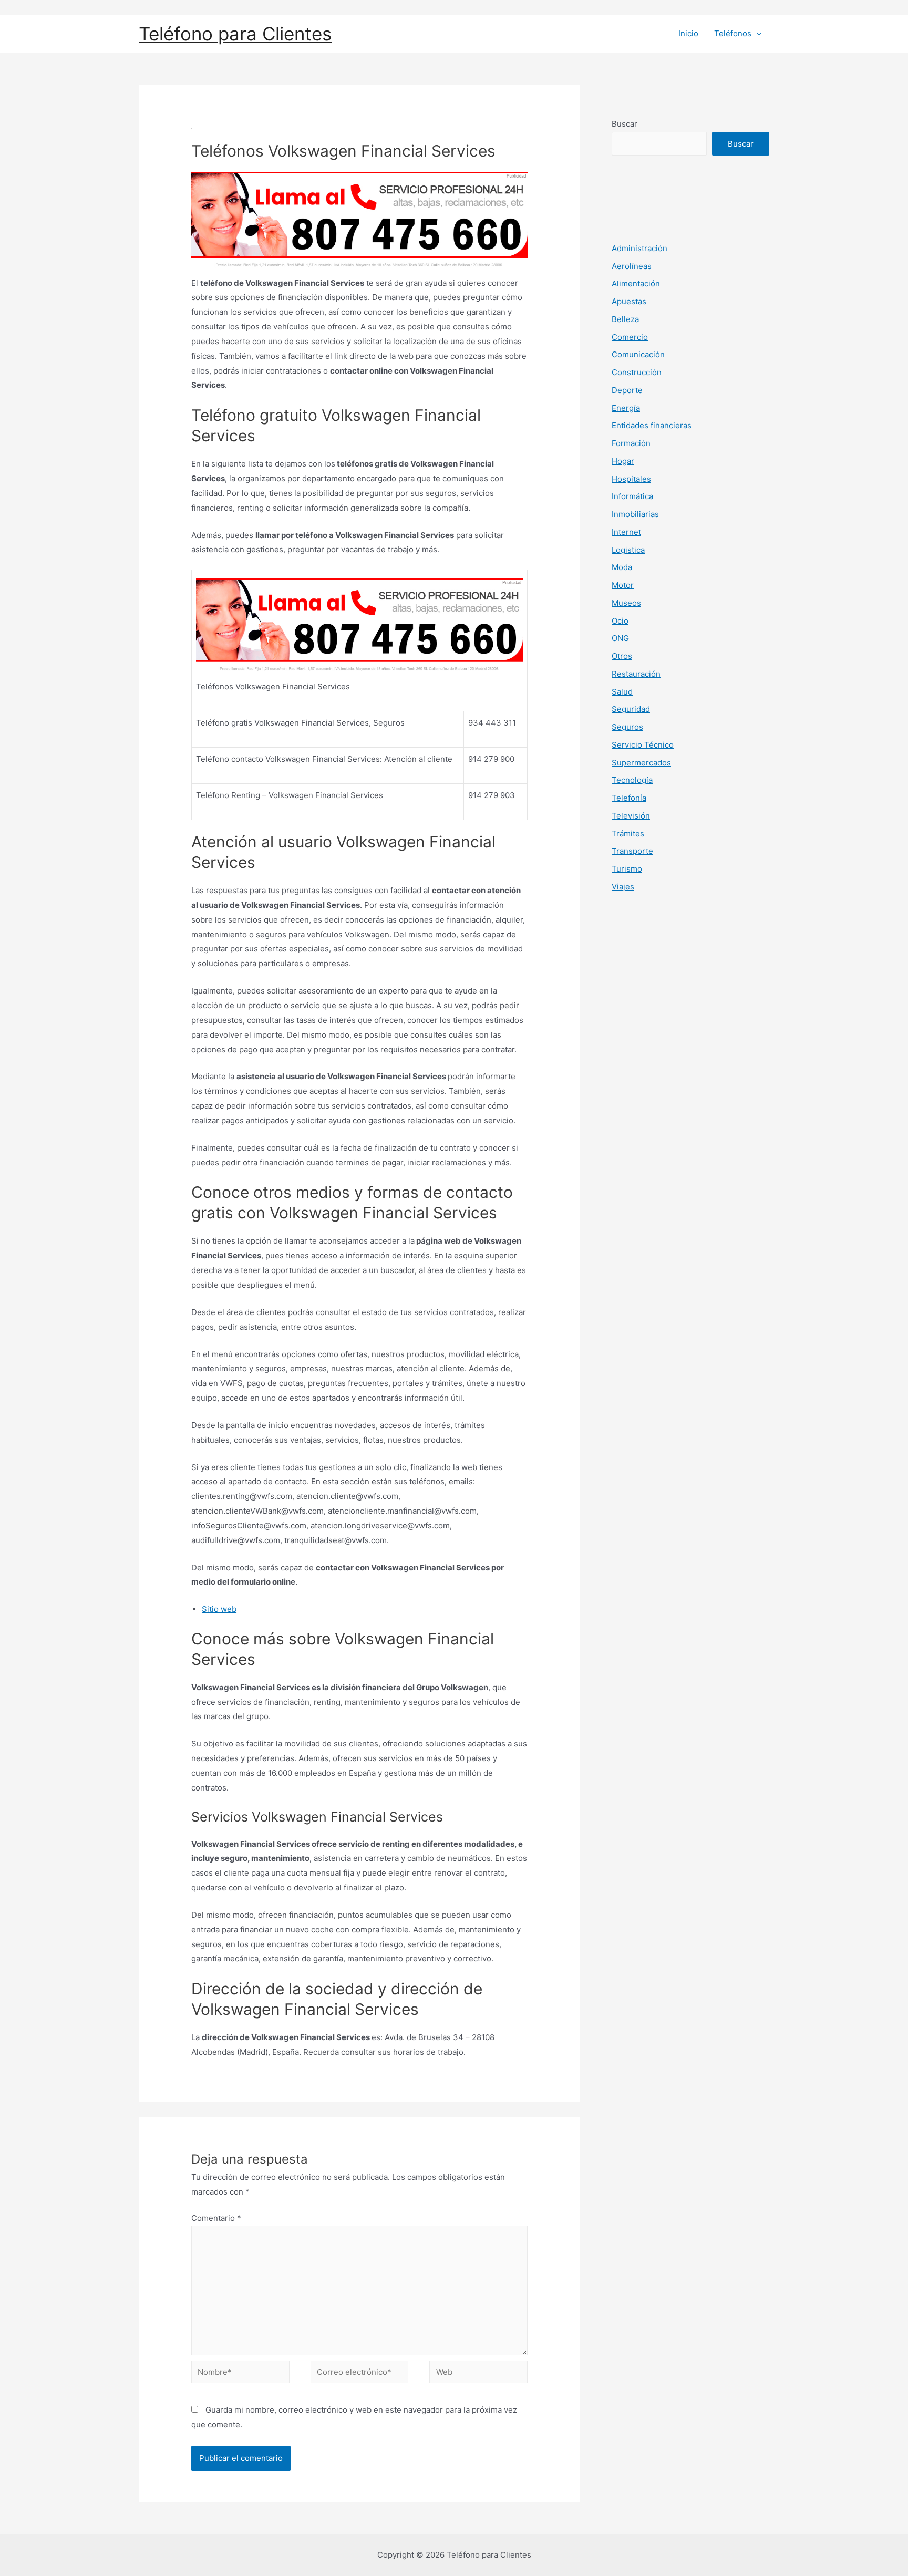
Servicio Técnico (643, 745)
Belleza (625, 319)
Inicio (688, 33)
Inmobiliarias (635, 514)
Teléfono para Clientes (235, 34)
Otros (622, 656)
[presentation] (756, 34)
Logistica (628, 550)
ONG (620, 638)
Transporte (632, 851)
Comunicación (638, 354)
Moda (622, 567)
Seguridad (631, 709)
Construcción (637, 372)
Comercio (630, 337)
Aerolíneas (632, 266)
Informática (632, 496)
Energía (626, 408)
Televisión (631, 816)
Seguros (627, 727)
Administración (639, 248)
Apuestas (629, 301)
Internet (626, 532)
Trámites (628, 834)
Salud (622, 692)
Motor (623, 585)
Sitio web (219, 1609)
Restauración (636, 674)
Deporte (627, 390)
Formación (631, 443)
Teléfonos (733, 33)
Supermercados (641, 763)
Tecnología (632, 780)
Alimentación (636, 283)
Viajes (623, 887)
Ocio (620, 621)
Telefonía (629, 798)
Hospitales (631, 479)
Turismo (627, 869)
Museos (626, 603)
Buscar (625, 124)
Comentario (216, 2218)
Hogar (623, 461)
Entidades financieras (652, 425)
